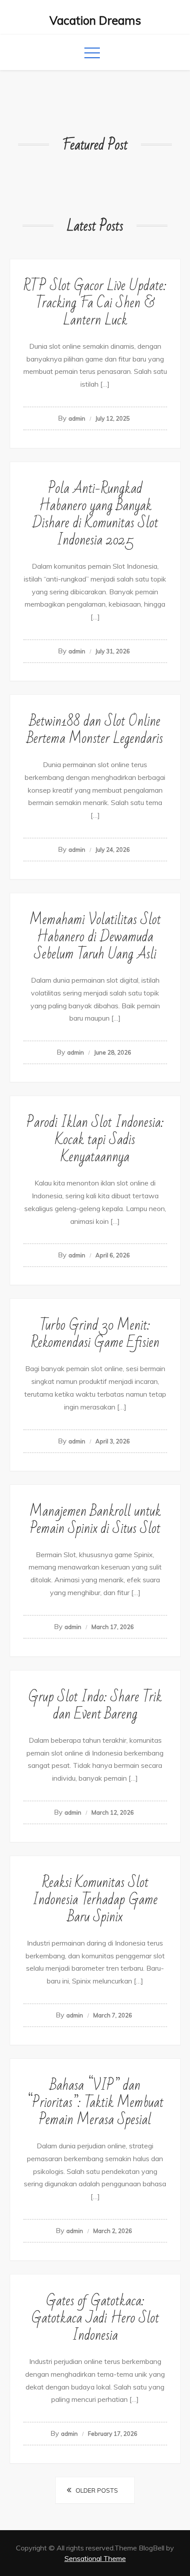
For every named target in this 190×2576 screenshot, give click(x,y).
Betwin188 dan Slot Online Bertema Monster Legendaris (95, 730)
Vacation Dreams (95, 21)
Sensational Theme (95, 2558)
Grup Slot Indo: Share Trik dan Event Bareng (95, 1705)
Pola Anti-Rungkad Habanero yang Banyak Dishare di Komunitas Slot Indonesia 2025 (95, 514)
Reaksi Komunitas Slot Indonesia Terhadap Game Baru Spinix (95, 1899)
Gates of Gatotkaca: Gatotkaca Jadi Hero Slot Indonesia (95, 2318)
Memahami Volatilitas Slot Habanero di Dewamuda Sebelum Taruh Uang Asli (95, 937)
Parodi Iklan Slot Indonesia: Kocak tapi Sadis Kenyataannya (95, 1139)
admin (77, 418)
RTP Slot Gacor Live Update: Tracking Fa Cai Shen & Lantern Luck (95, 303)
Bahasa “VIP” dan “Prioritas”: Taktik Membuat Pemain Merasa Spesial (95, 2102)
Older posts (97, 2490)
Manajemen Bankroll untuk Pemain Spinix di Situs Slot (95, 1520)
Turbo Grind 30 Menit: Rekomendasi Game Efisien (95, 1334)
